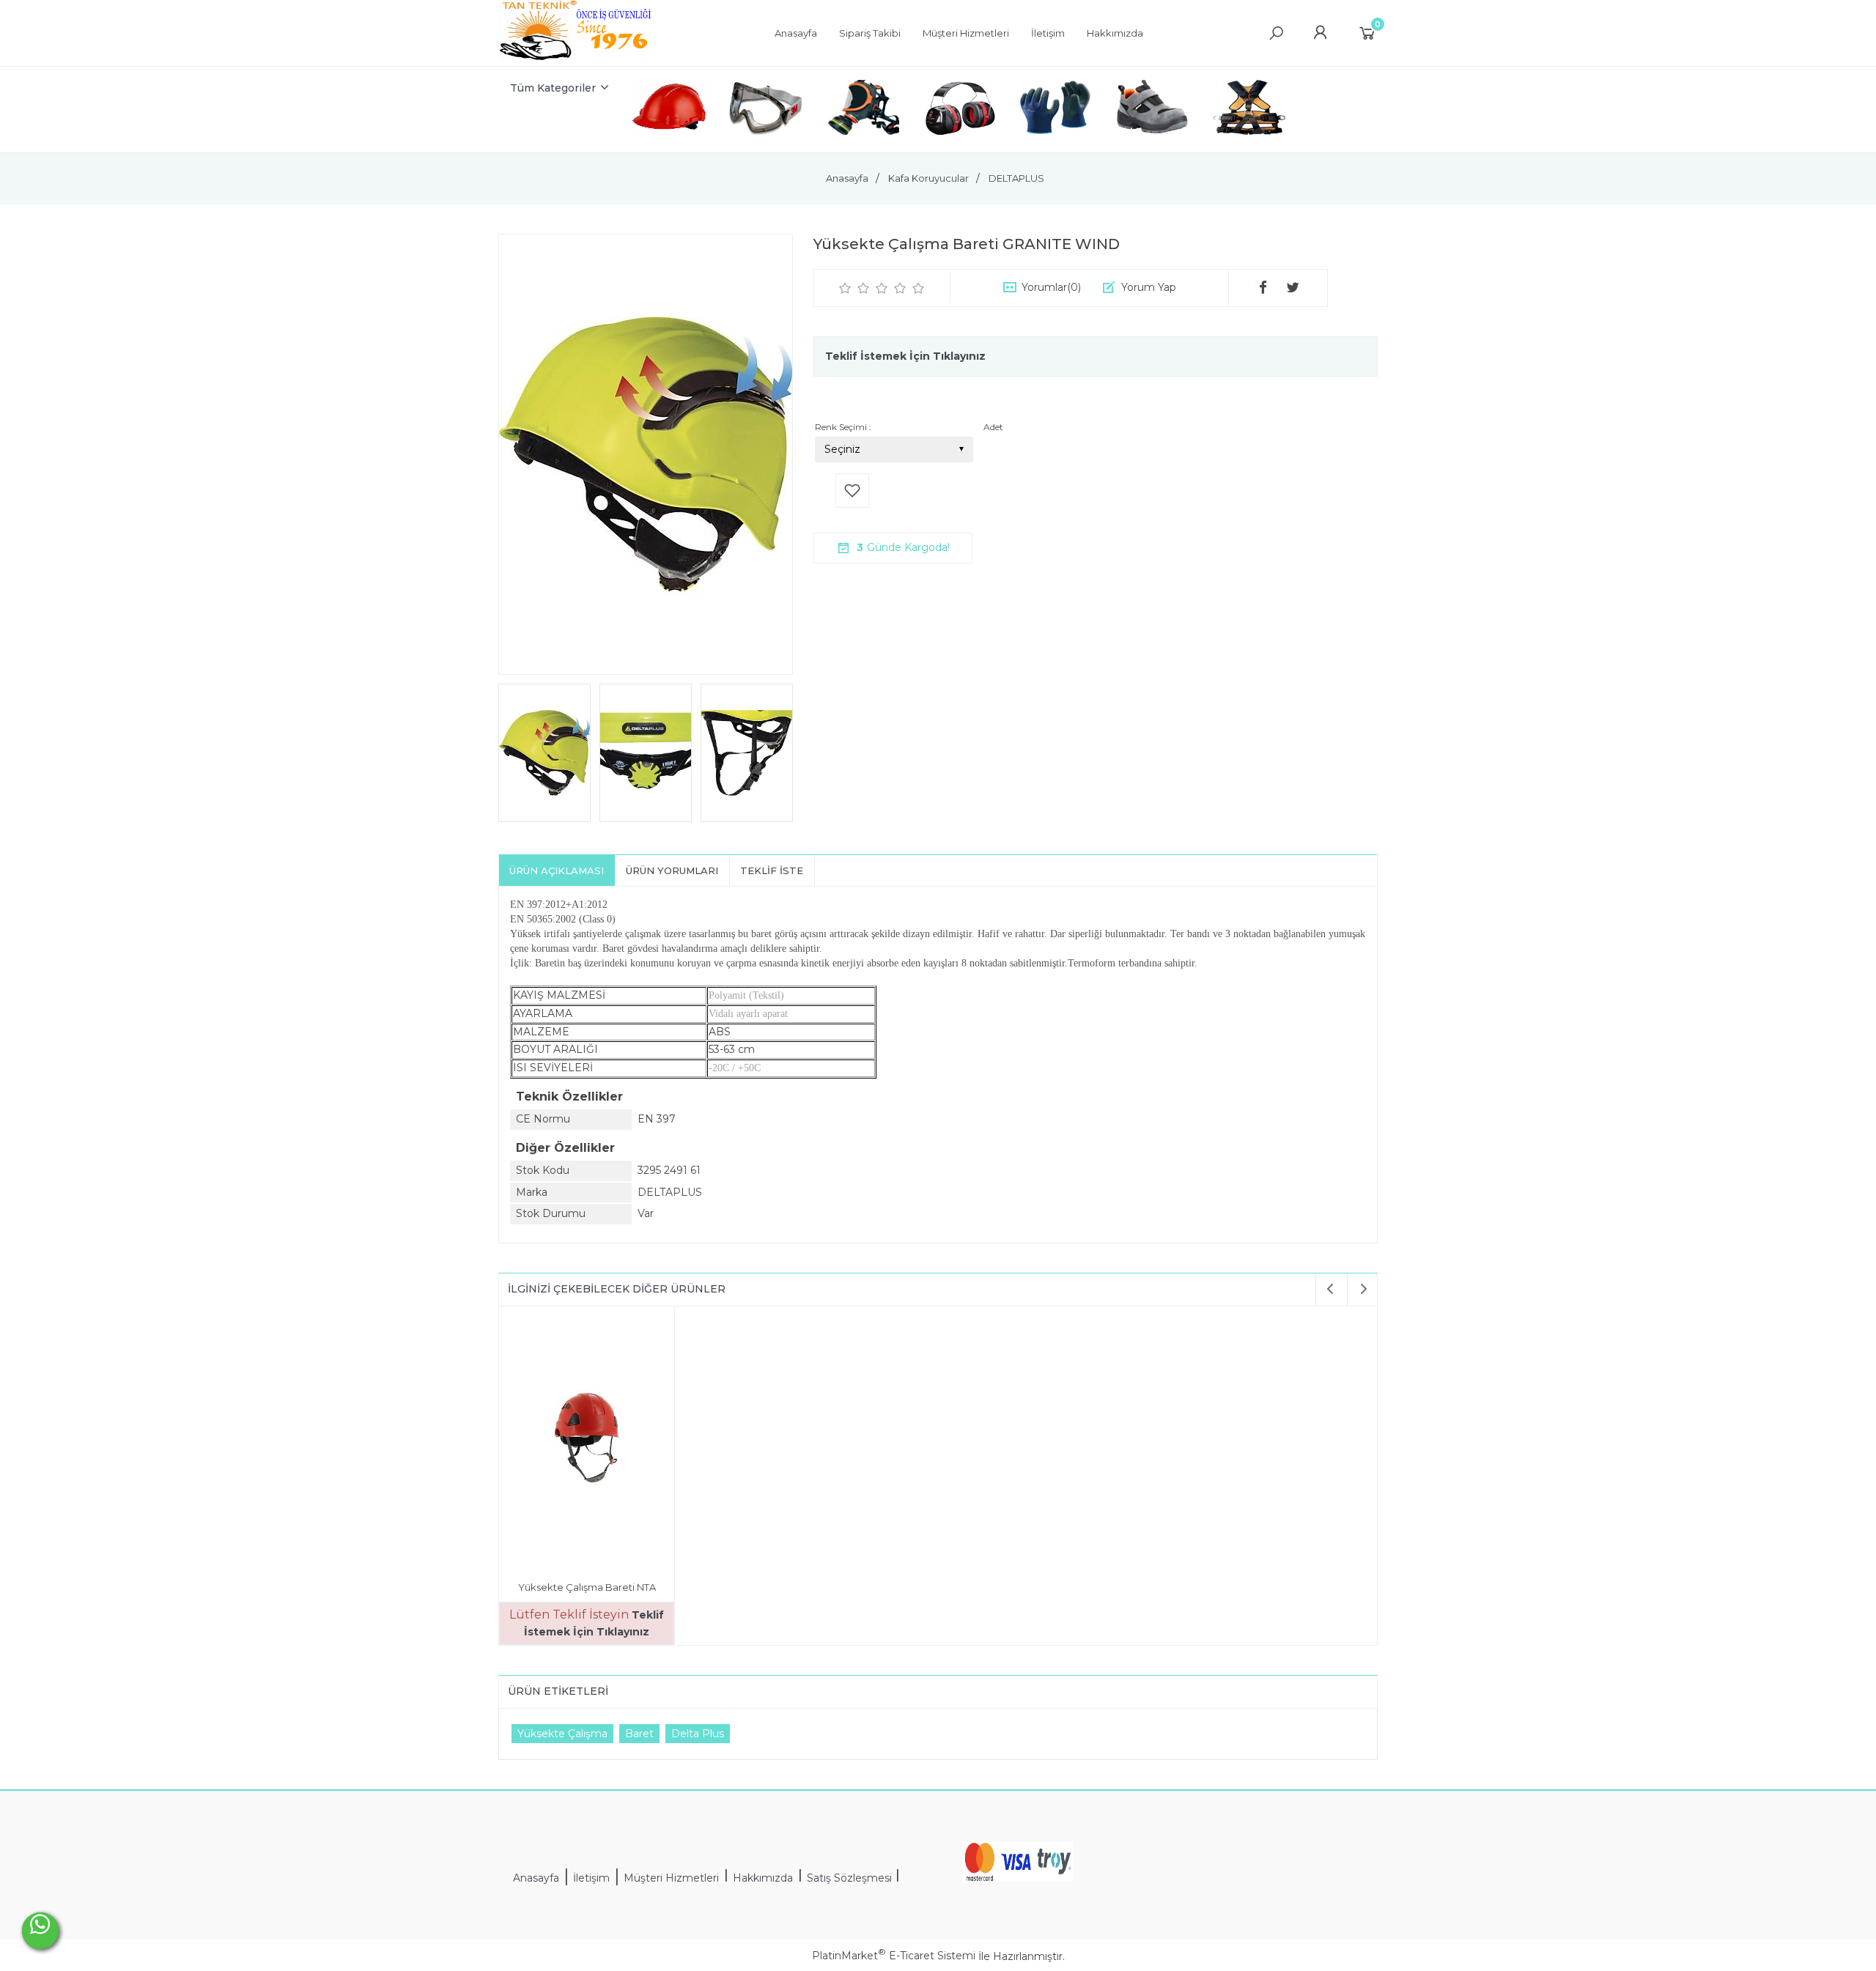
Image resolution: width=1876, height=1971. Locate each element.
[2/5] (854, 288)
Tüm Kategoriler (553, 88)
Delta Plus (698, 1734)
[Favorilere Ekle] (852, 491)
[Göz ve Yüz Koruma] (766, 110)
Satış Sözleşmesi (851, 1878)
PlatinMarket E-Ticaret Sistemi (894, 1956)
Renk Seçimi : (843, 427)
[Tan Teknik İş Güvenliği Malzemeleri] (576, 59)
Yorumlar (1051, 287)
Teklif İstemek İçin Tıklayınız (905, 356)
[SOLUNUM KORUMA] (863, 110)
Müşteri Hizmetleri (671, 1878)
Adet (993, 427)
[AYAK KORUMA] (1153, 110)
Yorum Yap (1149, 287)
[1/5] (845, 288)
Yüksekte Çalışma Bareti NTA (587, 1587)
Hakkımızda (763, 1878)
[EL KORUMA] (1056, 110)
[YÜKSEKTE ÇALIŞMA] (1249, 110)
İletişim (591, 1878)
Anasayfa (536, 1878)
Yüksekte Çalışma (562, 1734)
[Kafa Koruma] (669, 110)
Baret (639, 1734)
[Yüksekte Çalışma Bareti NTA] (587, 1440)
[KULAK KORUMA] (959, 110)
